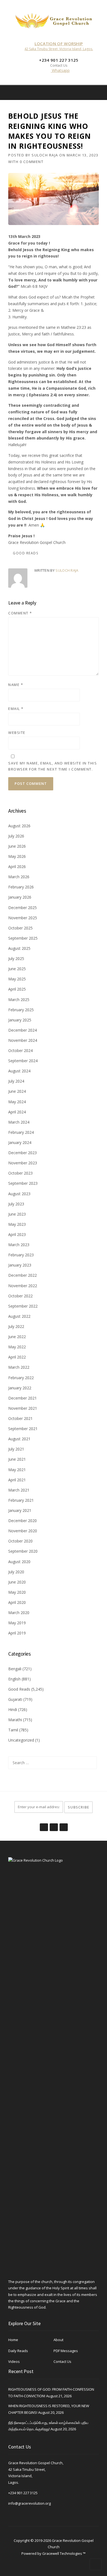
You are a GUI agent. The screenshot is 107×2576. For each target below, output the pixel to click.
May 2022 (17, 1347)
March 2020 (19, 1613)
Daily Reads (18, 2351)
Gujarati (15, 1699)
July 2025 (16, 958)
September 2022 (23, 1306)
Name (16, 685)
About (58, 2340)
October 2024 (20, 1050)
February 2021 (21, 1500)
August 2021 (19, 1439)
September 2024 (23, 1061)
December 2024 (22, 1030)
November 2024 (23, 1040)
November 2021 (23, 1408)
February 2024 (21, 1132)
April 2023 (17, 1234)
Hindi (13, 1709)
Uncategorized (21, 1740)
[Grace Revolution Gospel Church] (54, 19)
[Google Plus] (54, 1824)
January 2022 (20, 1388)
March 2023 (19, 1245)
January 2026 (20, 897)
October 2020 (20, 1541)
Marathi (15, 1720)
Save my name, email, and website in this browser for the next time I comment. (53, 766)
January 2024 (20, 1142)
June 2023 (17, 1214)
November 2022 (23, 1286)
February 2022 (21, 1378)
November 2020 (23, 1531)
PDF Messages (66, 2351)
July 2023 (16, 1204)
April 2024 (17, 1112)
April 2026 (17, 867)
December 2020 (22, 1521)
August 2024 (19, 1071)
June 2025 (17, 969)
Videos (14, 2361)
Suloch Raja (45, 155)
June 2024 (17, 1091)
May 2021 (17, 1470)
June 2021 (17, 1459)
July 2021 (16, 1449)
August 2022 (19, 1316)
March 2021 (19, 1490)
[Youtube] (63, 1824)
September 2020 (23, 1551)
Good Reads (26, 553)
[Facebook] (91, 92)
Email (16, 709)
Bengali (15, 1669)
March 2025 (19, 1000)
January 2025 (20, 1020)
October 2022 (20, 1296)
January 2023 (20, 1265)
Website (17, 733)
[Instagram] (99, 92)
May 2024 (17, 1102)
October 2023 (20, 1173)
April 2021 (17, 1480)
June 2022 (17, 1337)
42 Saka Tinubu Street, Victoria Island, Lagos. (59, 49)
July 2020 (16, 1572)
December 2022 (22, 1275)
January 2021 (20, 1510)
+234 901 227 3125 (23, 2493)
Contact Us (62, 2361)
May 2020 (17, 1592)
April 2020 (17, 1602)
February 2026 (21, 887)
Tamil (13, 1730)
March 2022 (19, 1367)
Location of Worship (59, 44)
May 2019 (17, 1623)
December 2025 (22, 908)
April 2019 (17, 1633)
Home (13, 2340)
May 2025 (17, 979)
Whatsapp (60, 70)
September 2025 (23, 938)
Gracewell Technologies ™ (64, 2553)
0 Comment (32, 162)
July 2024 (16, 1081)
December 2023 (22, 1153)
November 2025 (23, 918)
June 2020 (17, 1582)
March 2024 (19, 1122)
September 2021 (23, 1429)
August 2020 (19, 1562)
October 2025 (20, 928)
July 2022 (16, 1326)
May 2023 (17, 1224)
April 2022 (17, 1357)
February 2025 (21, 1010)
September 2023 (23, 1183)
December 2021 (22, 1398)
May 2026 (17, 856)
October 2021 (20, 1418)
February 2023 (21, 1255)
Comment (20, 613)
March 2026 (19, 877)
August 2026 (19, 826)
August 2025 (19, 948)
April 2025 (17, 989)
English (14, 1679)
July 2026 (16, 836)
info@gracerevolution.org (29, 2503)
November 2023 (23, 1163)
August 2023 (19, 1194)
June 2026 (17, 846)
